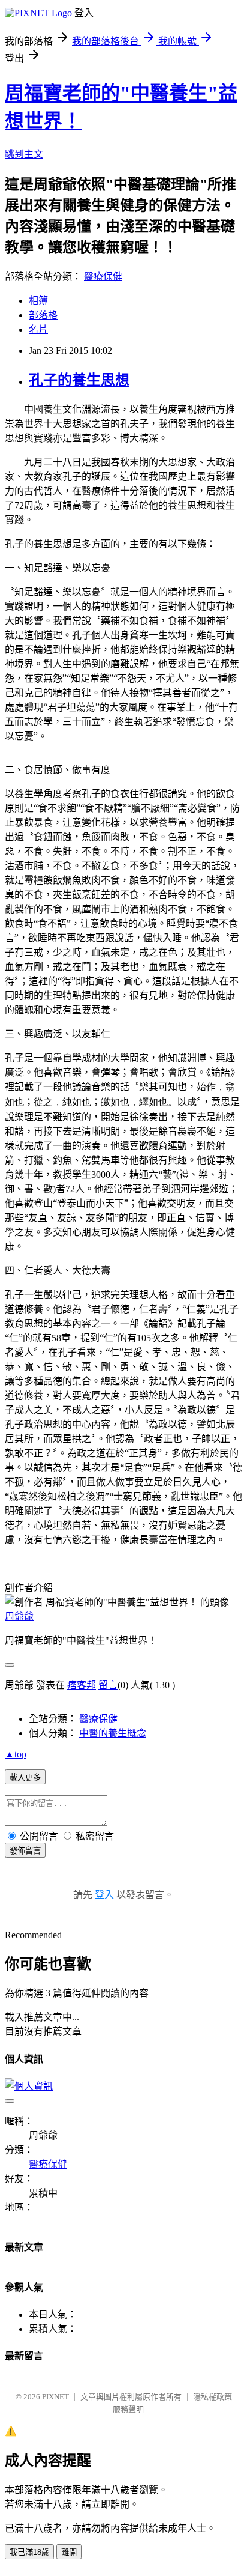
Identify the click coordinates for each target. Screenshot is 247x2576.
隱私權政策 (213, 2397)
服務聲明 (128, 2409)
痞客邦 (82, 1685)
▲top (16, 1754)
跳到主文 (24, 154)
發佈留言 (25, 1851)
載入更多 (25, 1777)
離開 (69, 2552)
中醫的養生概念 (113, 1733)
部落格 (43, 315)
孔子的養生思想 (79, 380)
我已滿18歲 (29, 2552)
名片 (38, 329)
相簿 (38, 301)
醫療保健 (103, 277)
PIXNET (55, 2397)
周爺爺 (19, 1617)
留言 (108, 1685)
